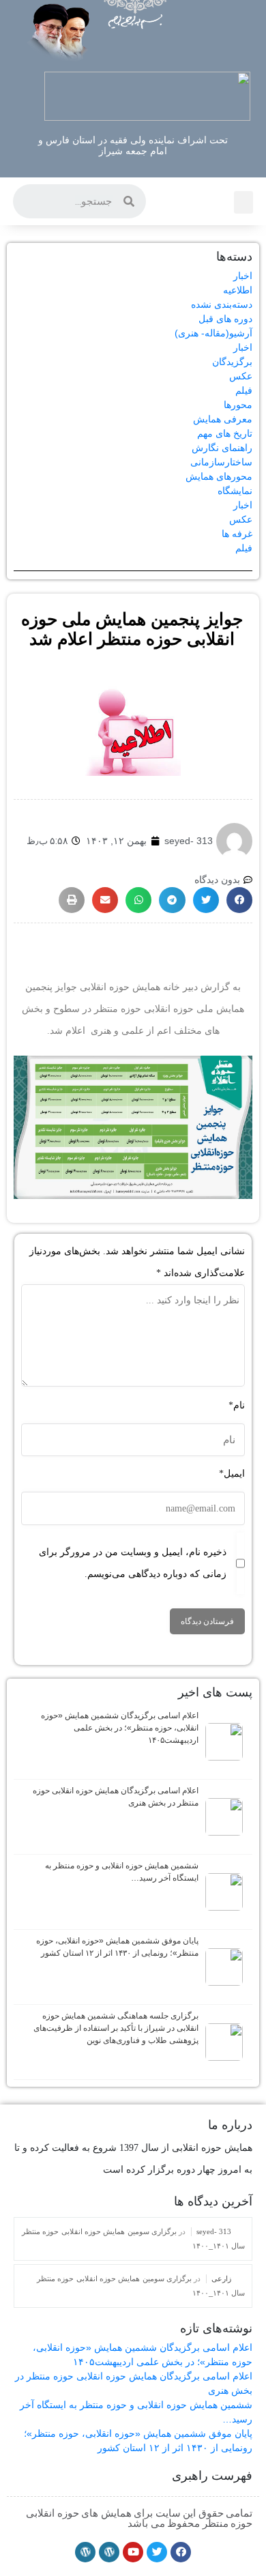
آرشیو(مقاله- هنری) (213, 333)
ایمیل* (232, 1474)
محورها (238, 405)
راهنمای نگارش (222, 448)
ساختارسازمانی (221, 462)
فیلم (244, 390)
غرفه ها (237, 534)
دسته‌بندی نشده (222, 304)
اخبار (243, 276)
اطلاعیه (238, 290)
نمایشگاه (235, 491)
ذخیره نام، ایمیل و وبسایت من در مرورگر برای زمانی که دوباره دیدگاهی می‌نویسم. (133, 1563)
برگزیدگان (232, 362)
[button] (243, 202)
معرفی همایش (223, 419)
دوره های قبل (225, 319)
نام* (237, 1405)
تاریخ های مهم (225, 433)
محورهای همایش (219, 476)
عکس (241, 376)
